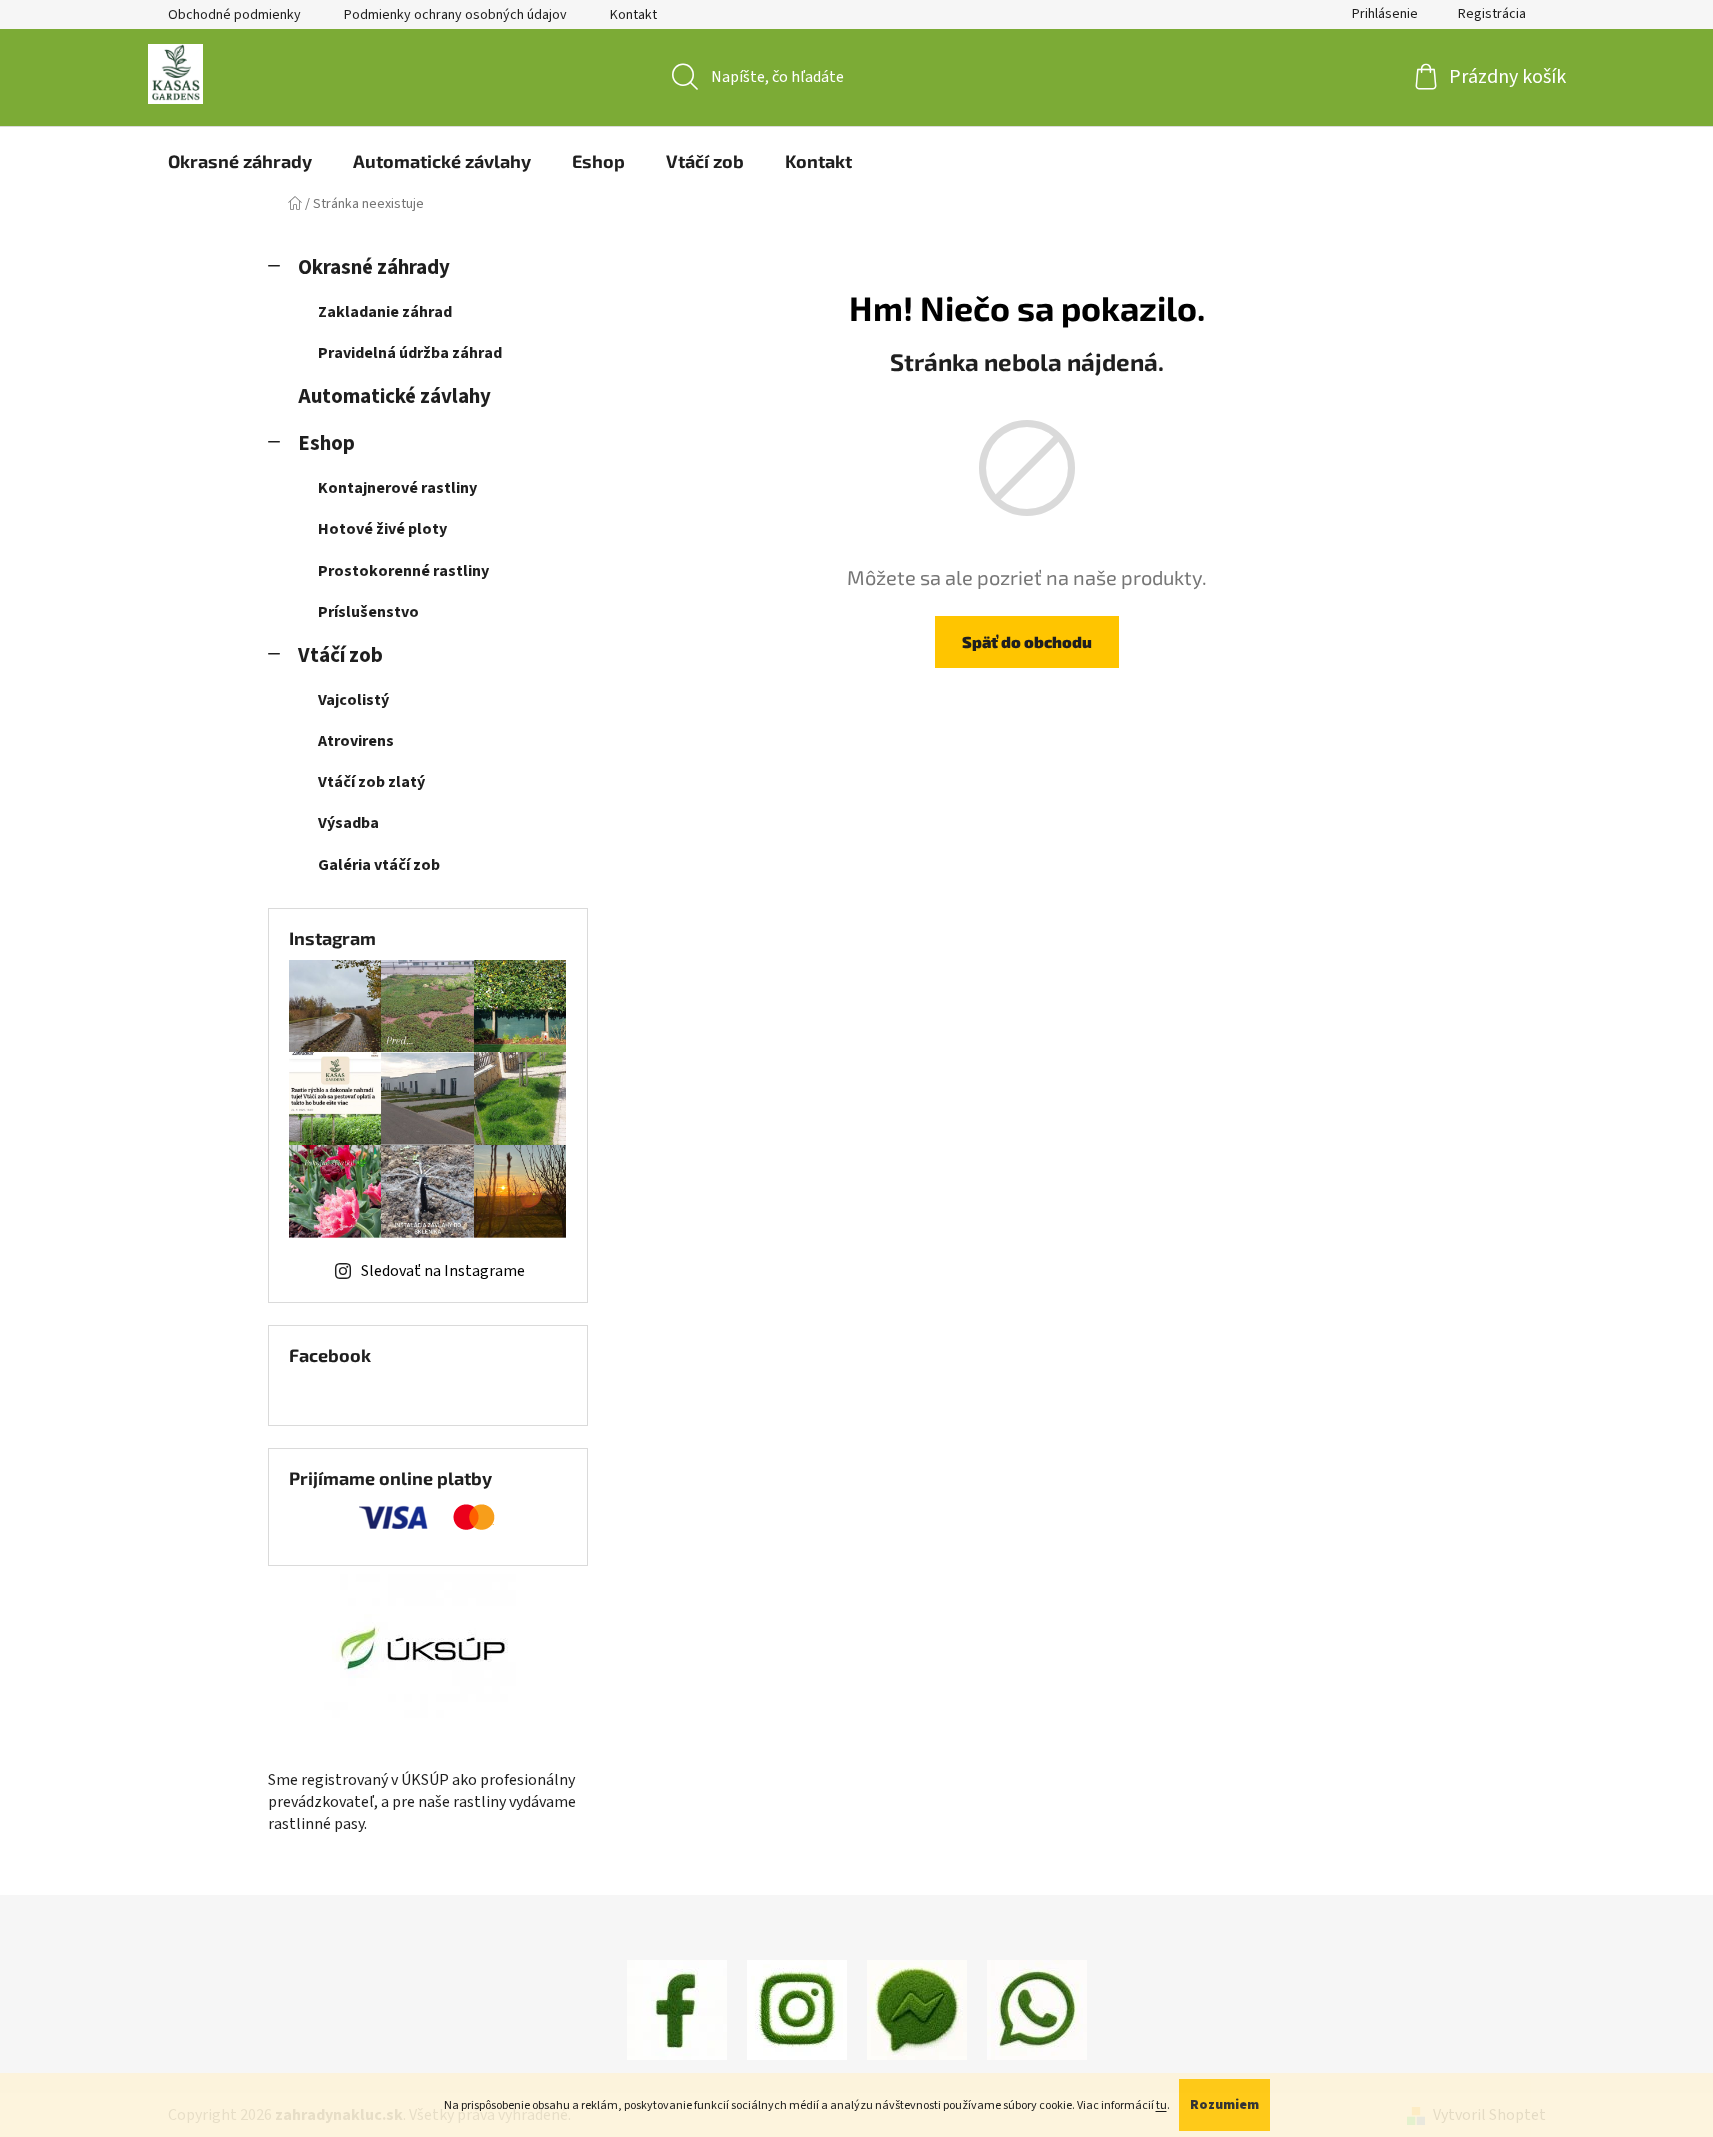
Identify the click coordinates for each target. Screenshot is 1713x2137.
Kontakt (633, 15)
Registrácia (1492, 14)
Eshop (326, 443)
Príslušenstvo (368, 612)
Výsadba (348, 823)
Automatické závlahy (394, 396)
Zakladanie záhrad (385, 312)
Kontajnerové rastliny (397, 488)
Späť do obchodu (1027, 641)
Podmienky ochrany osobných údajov (455, 15)
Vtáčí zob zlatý (371, 782)
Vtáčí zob (340, 655)
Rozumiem (1224, 2105)
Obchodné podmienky (234, 15)
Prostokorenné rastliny (403, 571)
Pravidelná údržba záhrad (410, 353)
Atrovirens (356, 741)
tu (1161, 2105)
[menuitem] (240, 161)
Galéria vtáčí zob (379, 865)
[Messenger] (917, 2009)
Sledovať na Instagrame (443, 1271)
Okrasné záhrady (374, 267)
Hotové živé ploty (382, 529)
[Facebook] (677, 2009)
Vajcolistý (353, 700)
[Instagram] (797, 2009)
